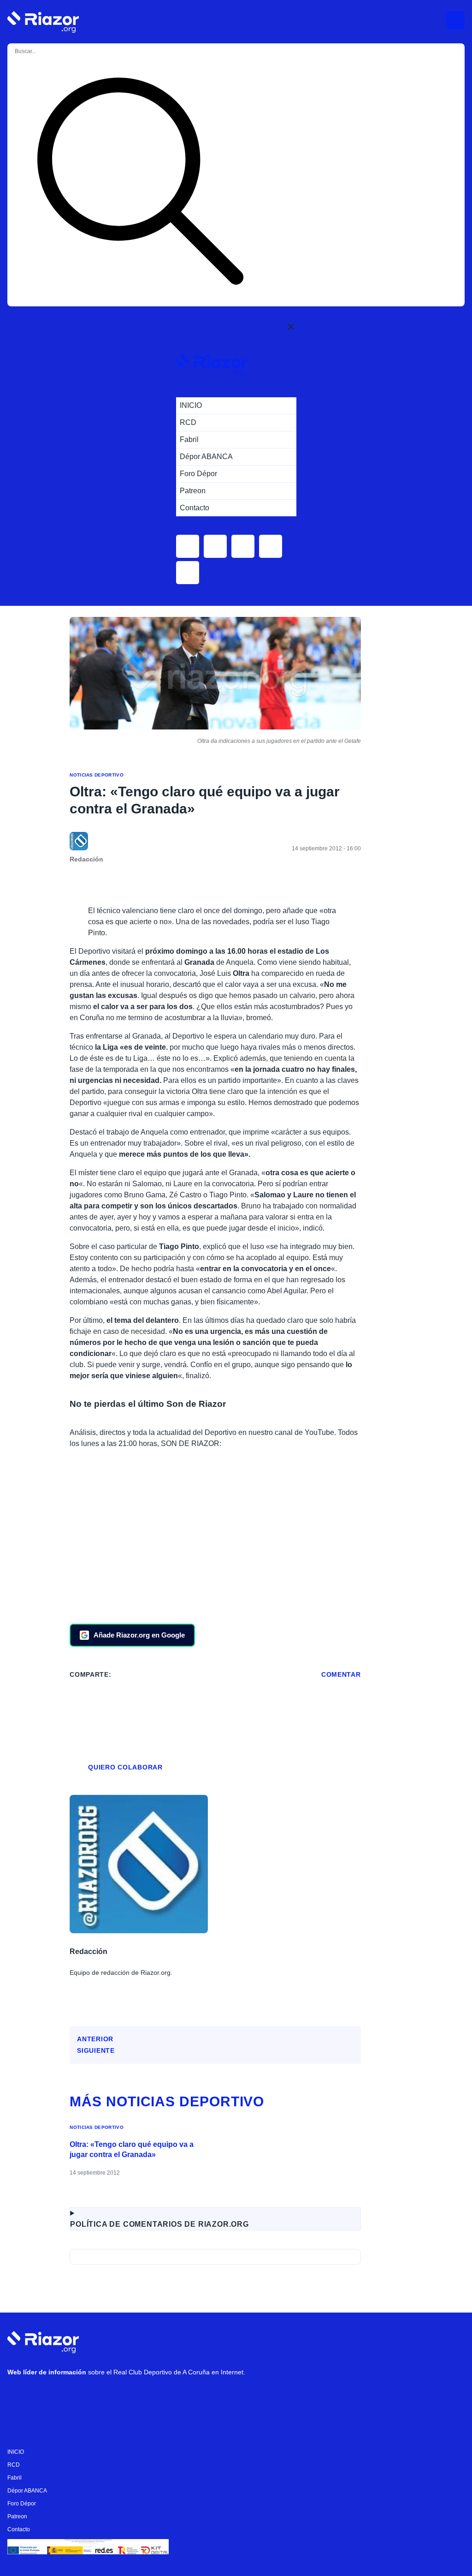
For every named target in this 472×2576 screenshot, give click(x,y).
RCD (14, 2465)
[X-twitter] (74, 2396)
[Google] (157, 2396)
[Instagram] (47, 2396)
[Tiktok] (102, 2396)
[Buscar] (140, 183)
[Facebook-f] (130, 2396)
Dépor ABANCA (27, 2491)
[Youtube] (19, 2396)
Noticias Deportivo (97, 775)
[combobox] (52, 51)
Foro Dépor (22, 2504)
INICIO (16, 2452)
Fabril (15, 2478)
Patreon (17, 2516)
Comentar (341, 1674)
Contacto (19, 2529)
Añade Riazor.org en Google (139, 1635)
